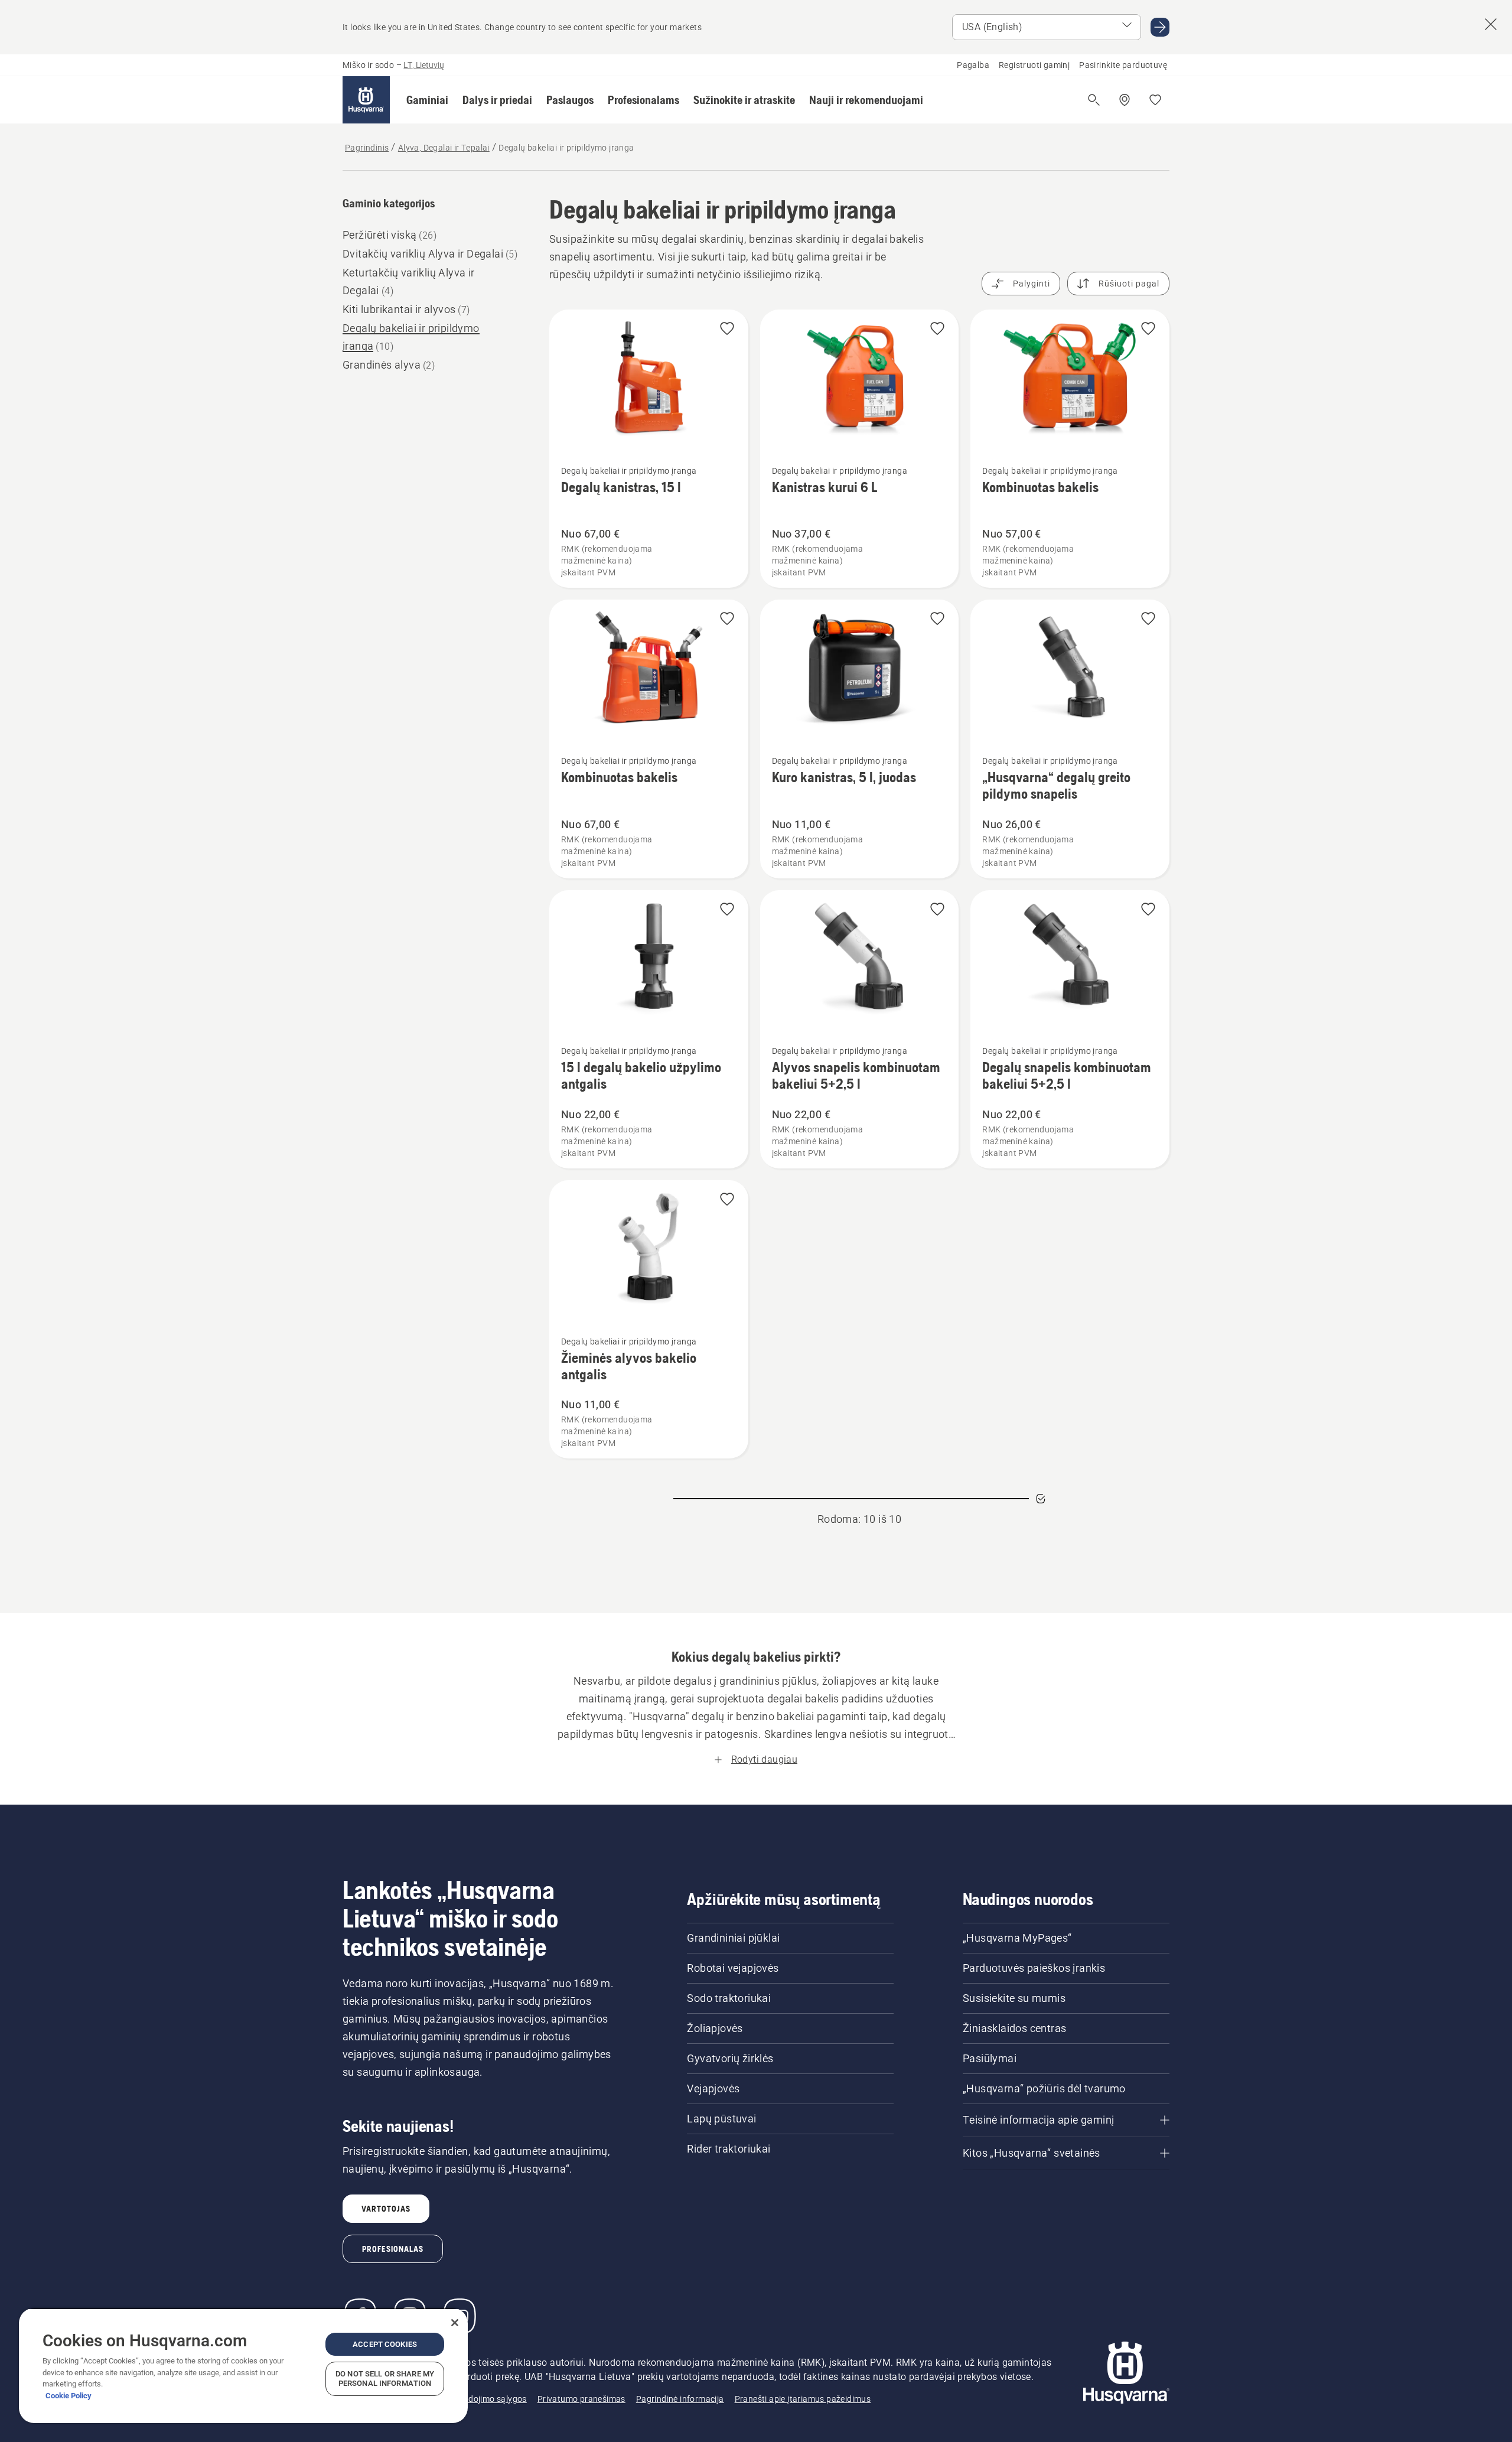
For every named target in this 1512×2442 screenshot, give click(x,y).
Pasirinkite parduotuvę (1123, 65)
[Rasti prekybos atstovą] (1125, 100)
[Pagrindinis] (366, 100)
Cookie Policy (69, 2396)
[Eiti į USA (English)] (1160, 27)
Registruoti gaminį (1034, 65)
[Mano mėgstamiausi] (1155, 100)
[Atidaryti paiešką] (1094, 100)
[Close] (455, 2323)
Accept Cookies (385, 2344)
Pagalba (973, 65)
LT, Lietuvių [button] (424, 65)
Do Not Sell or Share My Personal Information (385, 2378)
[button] (427, 100)
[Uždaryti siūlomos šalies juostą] (1491, 24)
